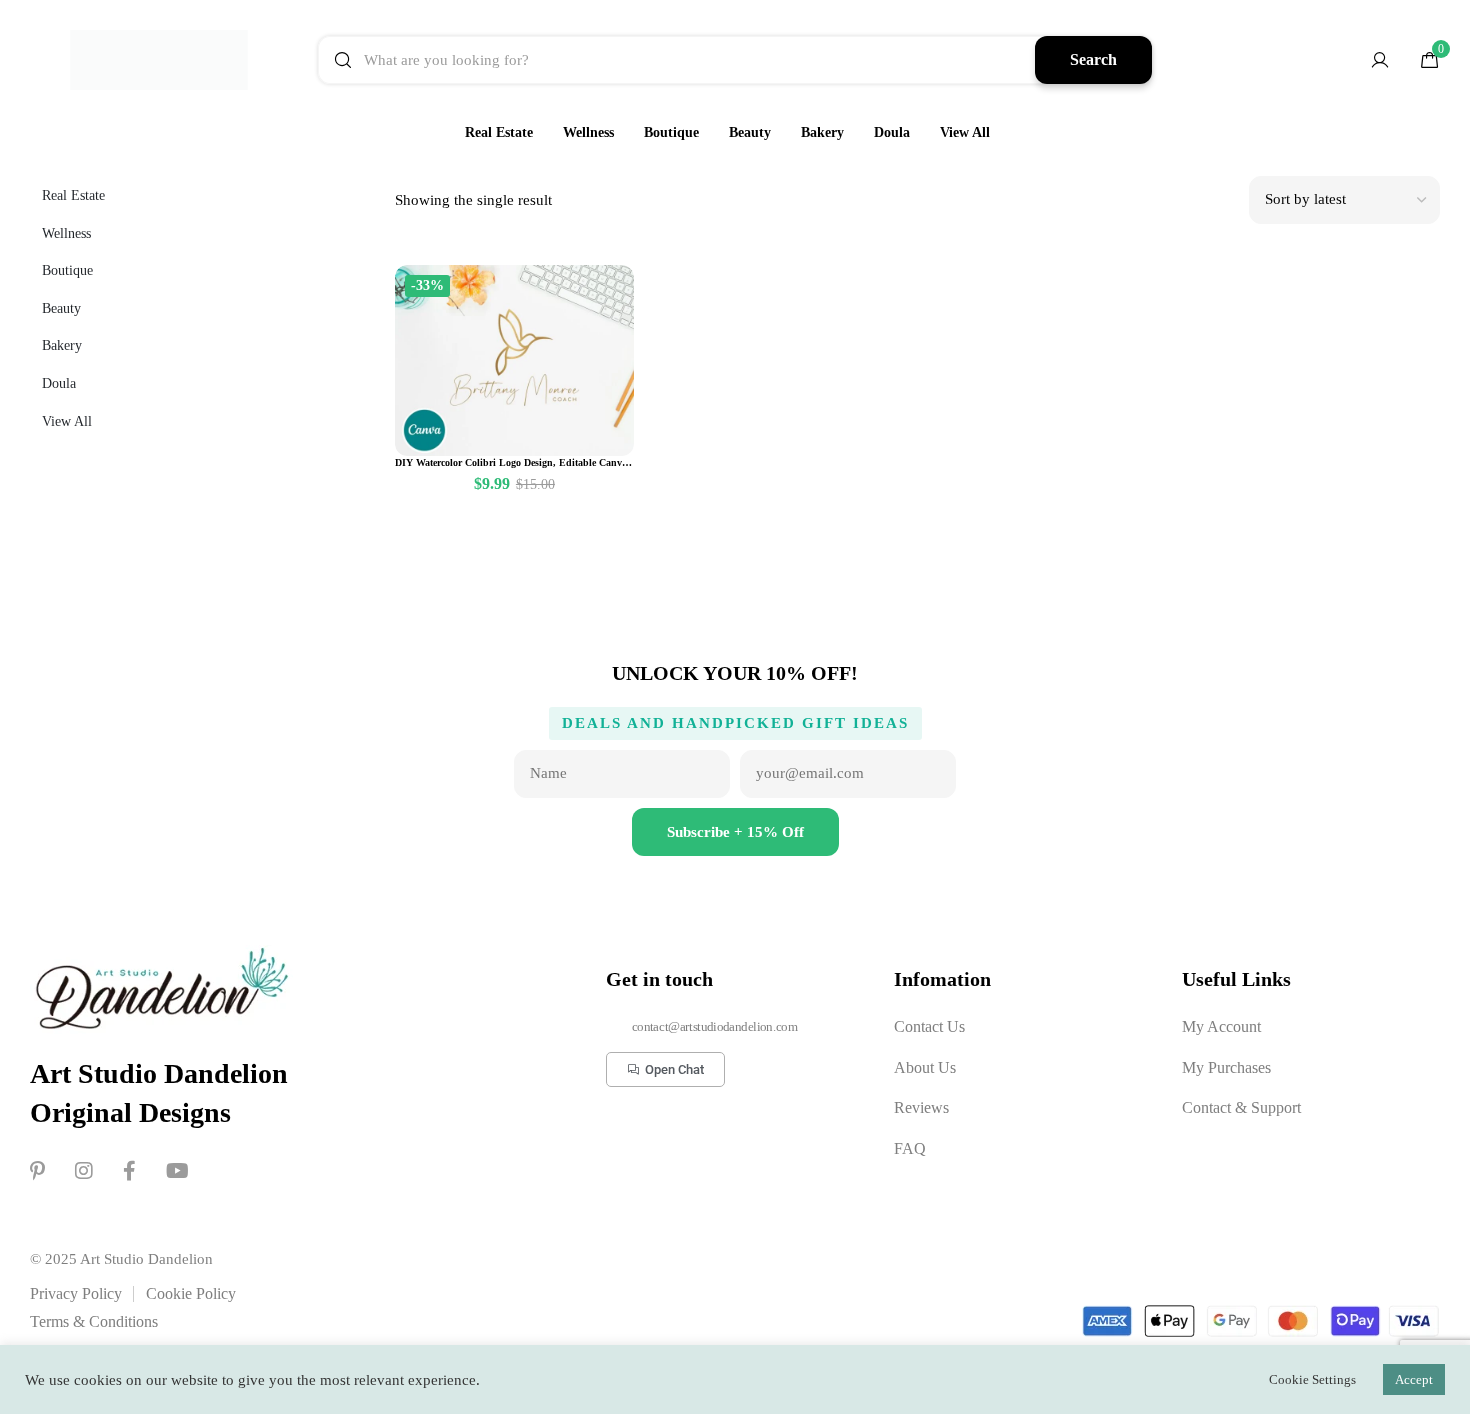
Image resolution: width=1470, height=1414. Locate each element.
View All (965, 132)
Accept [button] (1414, 1379)
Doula (892, 132)
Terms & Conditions (94, 1321)
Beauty (750, 132)
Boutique (671, 132)
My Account (1221, 1026)
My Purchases (1226, 1067)
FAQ (910, 1148)
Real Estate (499, 132)
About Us (925, 1067)
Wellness (588, 132)
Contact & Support (1241, 1107)
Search (1093, 59)
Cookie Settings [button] (1312, 1379)
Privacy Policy (76, 1293)
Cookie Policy (191, 1293)
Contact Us (929, 1026)
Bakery (822, 132)
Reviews (921, 1107)
